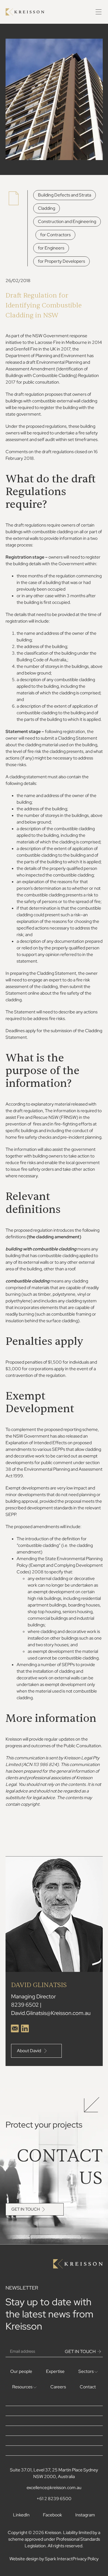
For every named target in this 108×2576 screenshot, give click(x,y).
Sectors (86, 2371)
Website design (24, 2559)
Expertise (55, 2371)
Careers (58, 2387)
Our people (21, 2371)
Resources (23, 2387)
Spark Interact (59, 2559)
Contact (88, 2387)
